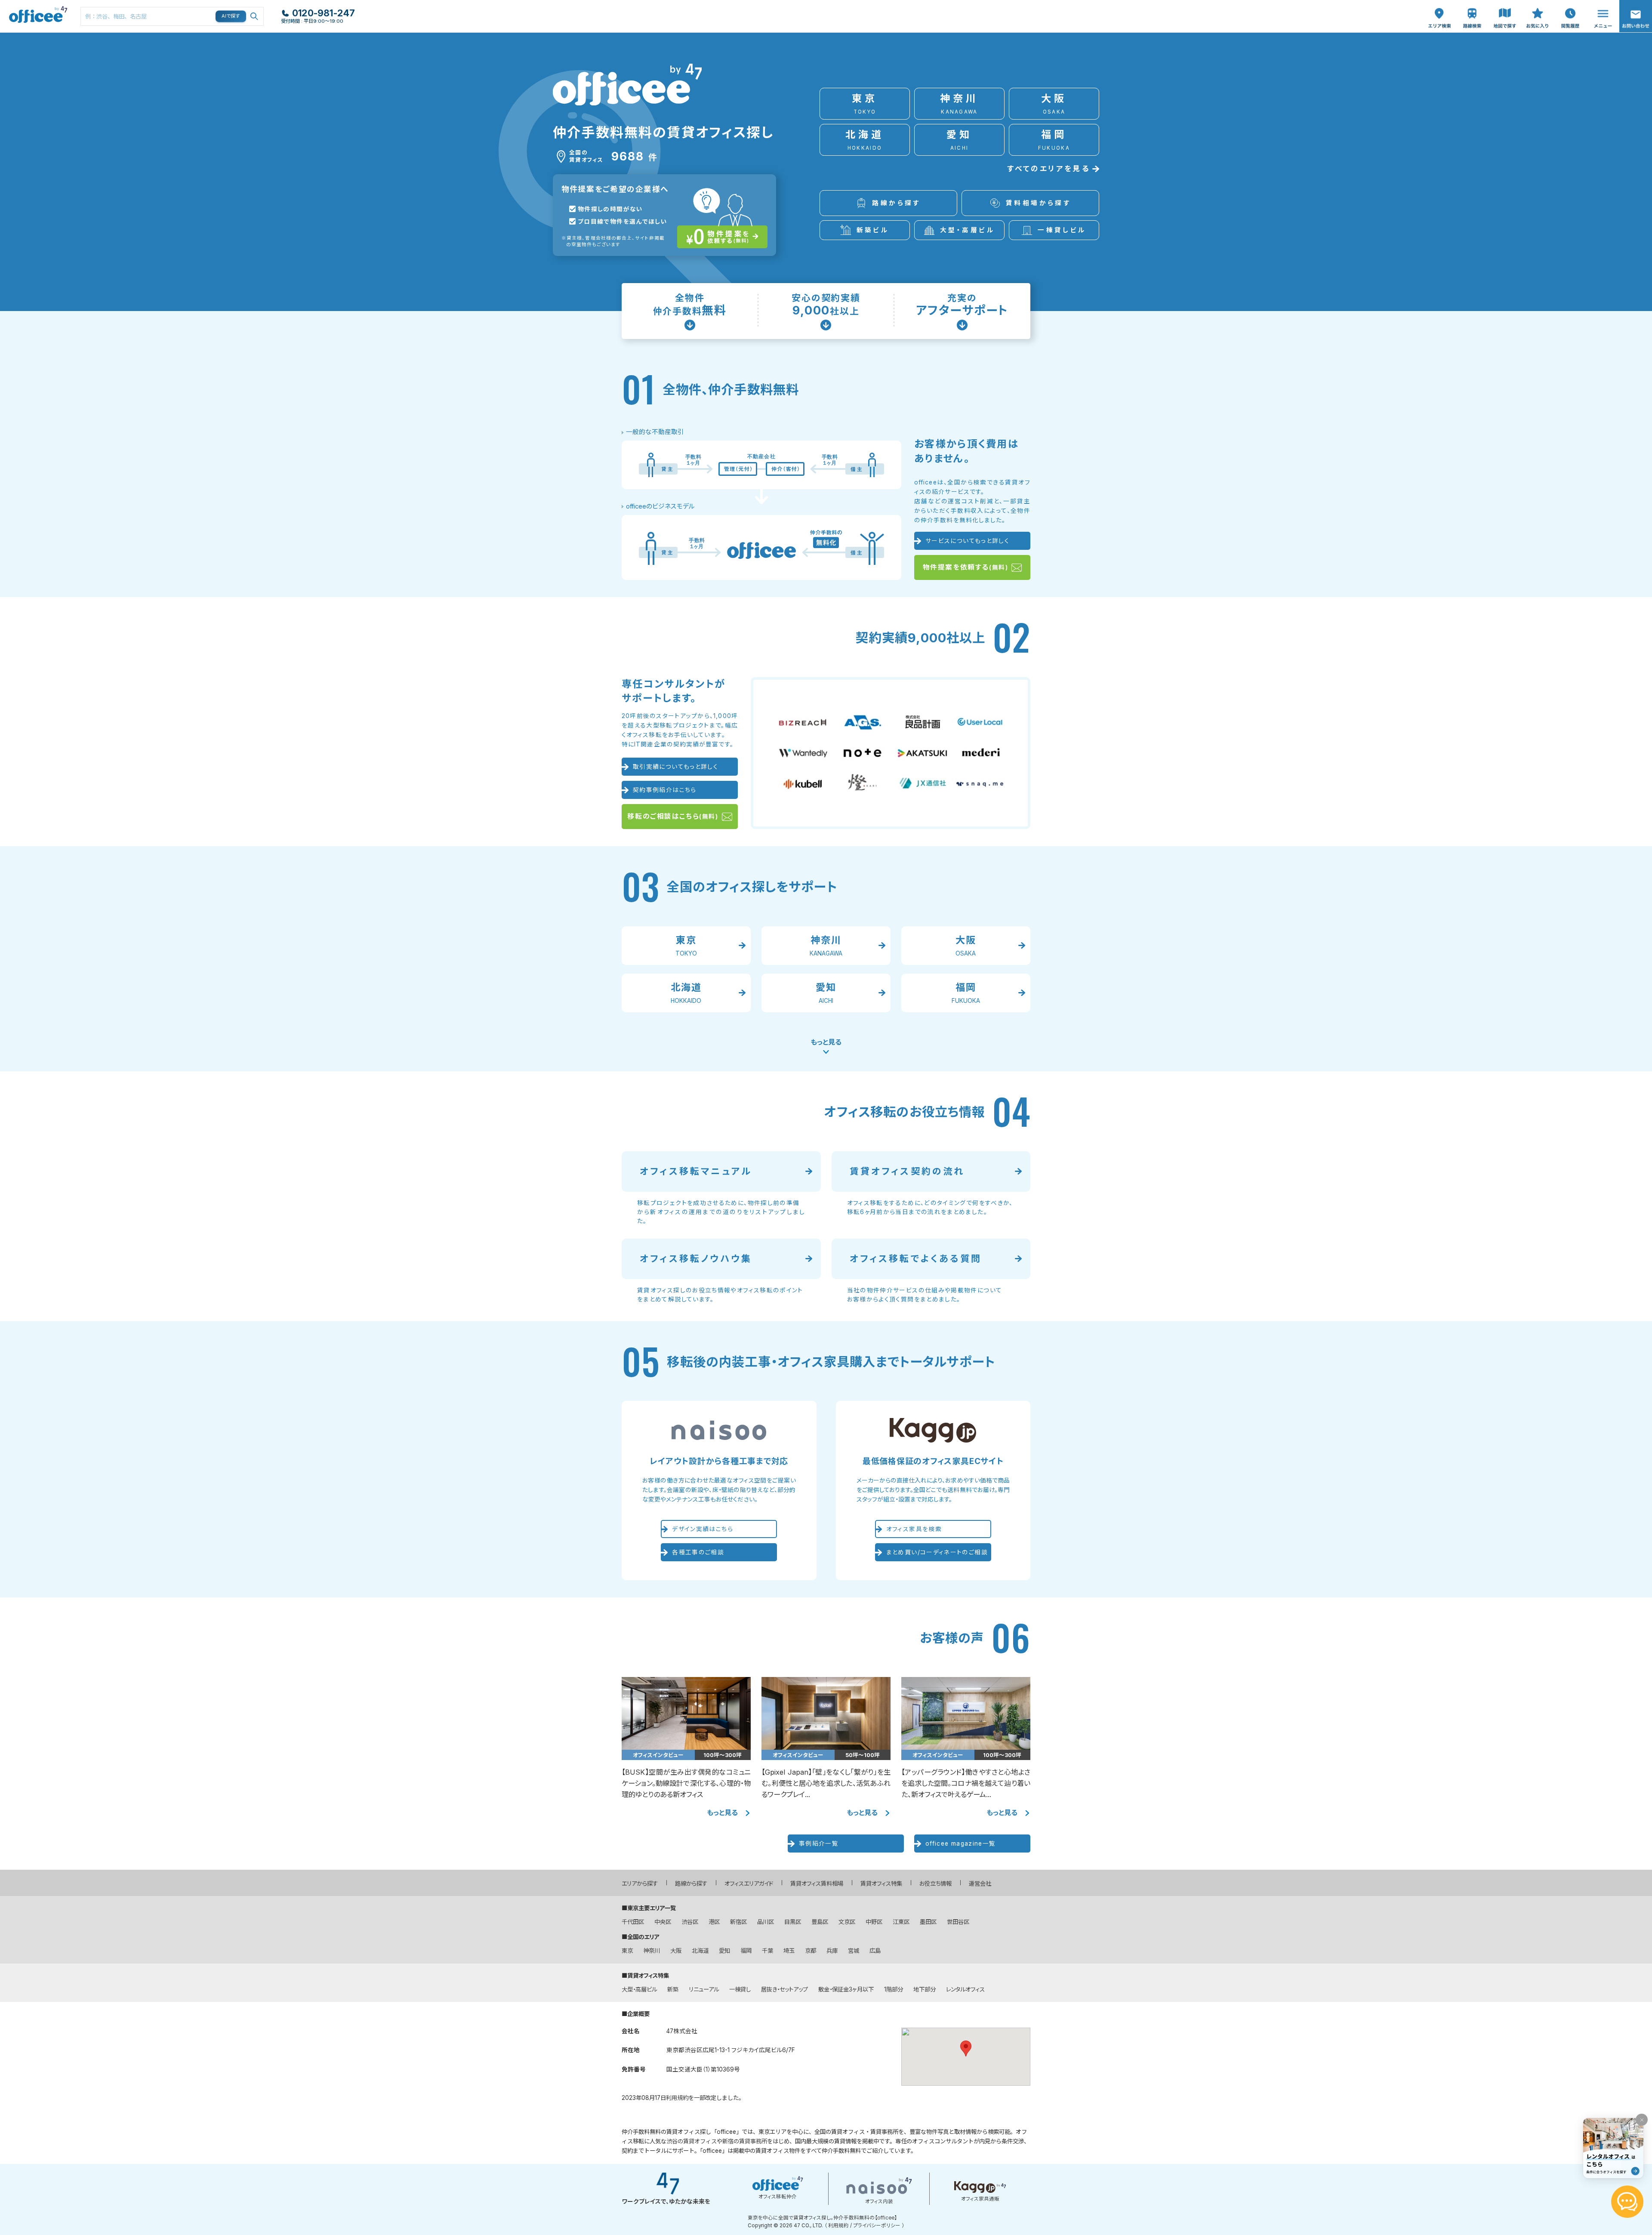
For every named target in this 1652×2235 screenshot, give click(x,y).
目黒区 (793, 1922)
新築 (673, 1989)
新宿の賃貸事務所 (745, 2141)
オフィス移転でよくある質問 (916, 1259)
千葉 (767, 1951)
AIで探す (231, 16)
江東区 (901, 1922)
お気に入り (1538, 9)
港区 (714, 1922)
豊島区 (820, 1922)
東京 (627, 1951)
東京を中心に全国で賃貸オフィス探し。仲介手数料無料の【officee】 (822, 2218)
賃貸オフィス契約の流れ (907, 1171)
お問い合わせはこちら (1636, 14)
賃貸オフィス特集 (881, 1884)
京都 (811, 1951)
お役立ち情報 (935, 1884)
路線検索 (1471, 5)
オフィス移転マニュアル (696, 1171)
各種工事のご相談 (698, 1552)
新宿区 (738, 1922)
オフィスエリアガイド (749, 1884)
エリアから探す (640, 1884)
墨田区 (928, 1922)
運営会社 (980, 1884)
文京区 (847, 1922)
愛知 (724, 1951)
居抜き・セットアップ (784, 1989)
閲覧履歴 (1569, 5)
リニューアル (704, 1989)
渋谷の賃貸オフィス (692, 2141)
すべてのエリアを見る (1048, 169)
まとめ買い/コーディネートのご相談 (937, 1552)
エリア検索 (1439, 9)
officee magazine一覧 (961, 1843)
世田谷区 (958, 1922)
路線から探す (691, 1884)
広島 (875, 1951)
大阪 (676, 1951)
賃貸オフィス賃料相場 (817, 1884)
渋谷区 (690, 1922)
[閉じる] (1642, 2120)
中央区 (663, 1922)
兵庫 (832, 1951)
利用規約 (677, 2098)
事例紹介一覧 (819, 1843)
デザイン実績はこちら (703, 1529)
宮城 (854, 1951)
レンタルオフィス (965, 1989)
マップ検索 (1505, 9)
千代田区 (633, 1922)
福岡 (746, 1951)
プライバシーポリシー (877, 2226)
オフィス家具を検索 (914, 1529)
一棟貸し (740, 1989)
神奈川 (652, 1951)
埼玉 (789, 1951)
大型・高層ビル (639, 1989)
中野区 (874, 1922)
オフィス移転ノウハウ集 (696, 1259)
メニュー (1601, 5)
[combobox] (172, 16)
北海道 (700, 1951)
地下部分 (925, 1989)
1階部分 (894, 1989)
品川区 (766, 1922)
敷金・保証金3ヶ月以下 (846, 1989)
